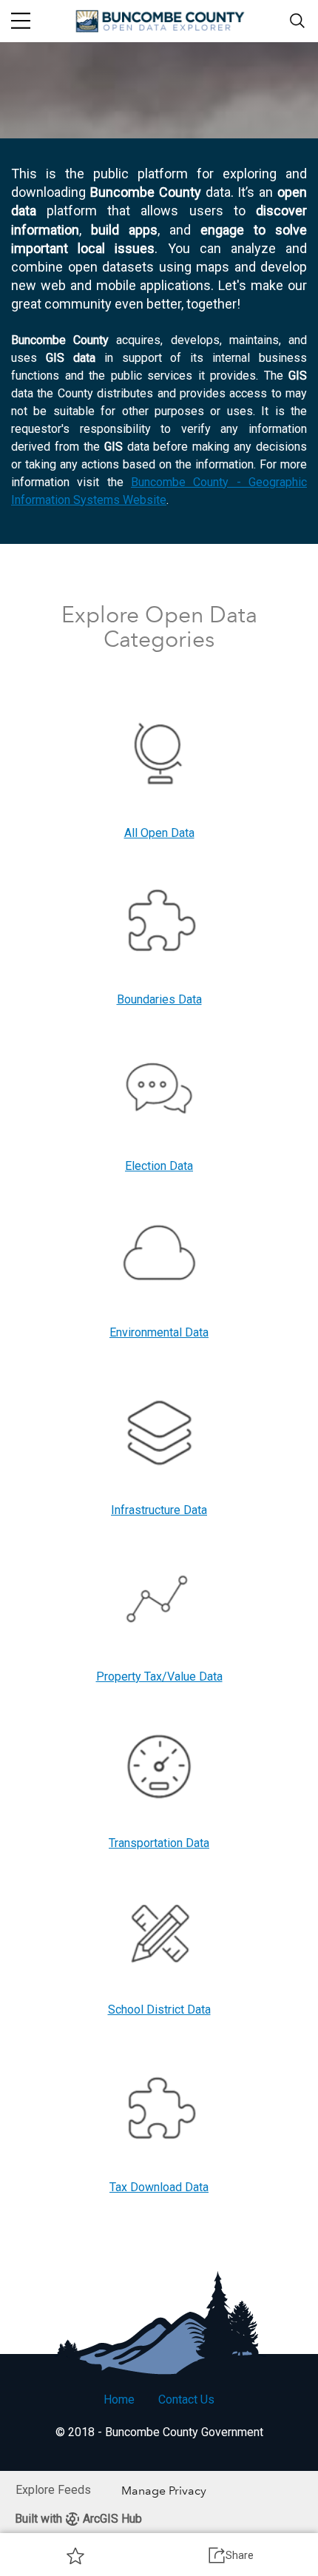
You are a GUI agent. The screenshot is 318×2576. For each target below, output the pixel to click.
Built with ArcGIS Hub (78, 2519)
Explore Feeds (53, 2490)
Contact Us (186, 2400)
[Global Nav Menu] (21, 21)
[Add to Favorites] (75, 2555)
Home (119, 2400)
